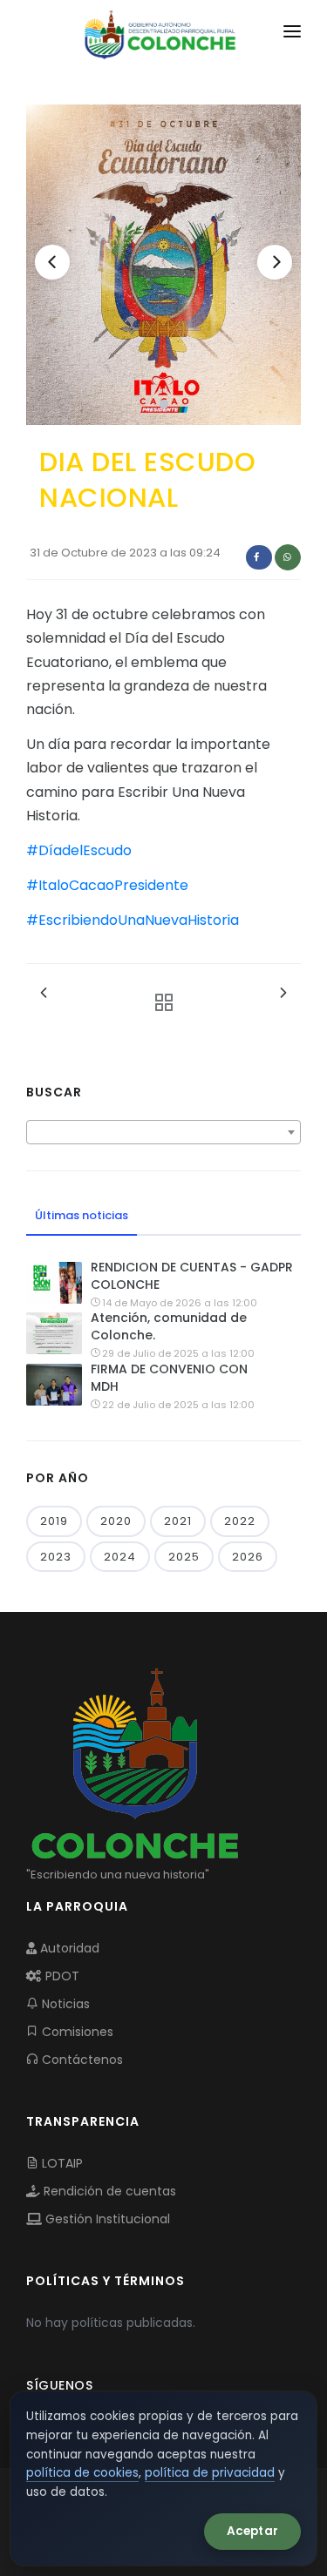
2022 (240, 1521)
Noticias (64, 2004)
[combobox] (163, 1132)
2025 (184, 1557)
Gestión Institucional (106, 2219)
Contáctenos (81, 2060)
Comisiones (76, 2032)
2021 (178, 1521)
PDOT (61, 1976)
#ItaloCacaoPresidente (107, 885)
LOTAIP (61, 2163)
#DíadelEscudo (79, 850)
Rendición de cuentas (108, 2191)
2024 (120, 1557)
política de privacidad (210, 2473)
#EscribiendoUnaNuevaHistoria (133, 920)
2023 (56, 1557)
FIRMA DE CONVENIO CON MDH (169, 1378)
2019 (54, 1521)
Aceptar (252, 2531)
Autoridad (68, 1948)
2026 (248, 1557)
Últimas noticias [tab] (82, 1215)
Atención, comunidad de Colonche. (169, 1326)
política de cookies (82, 2473)
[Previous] (52, 262)
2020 (116, 1521)
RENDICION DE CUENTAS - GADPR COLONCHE (192, 1276)
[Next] (275, 262)
